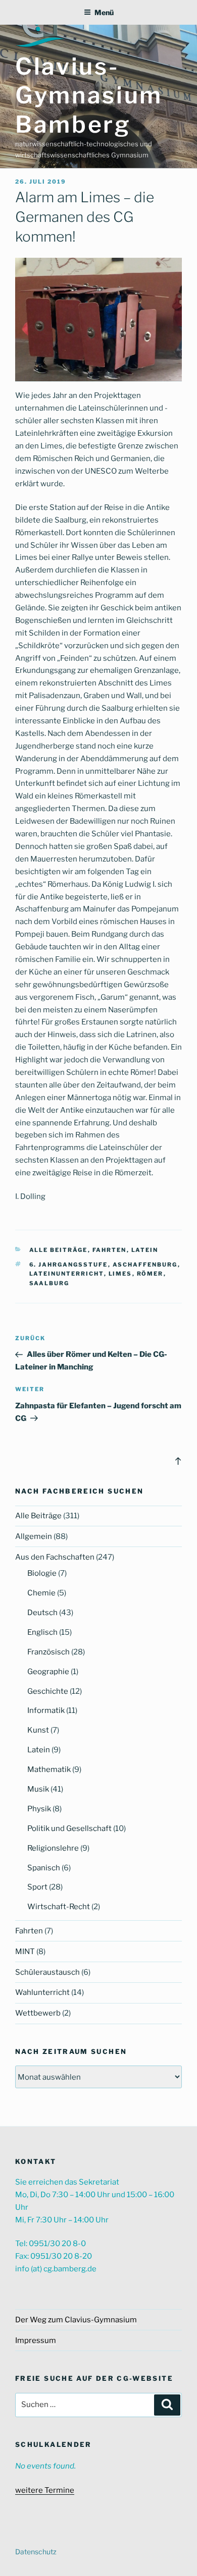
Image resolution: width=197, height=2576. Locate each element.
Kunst (38, 1730)
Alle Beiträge (59, 1250)
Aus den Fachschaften (55, 1557)
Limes (120, 1274)
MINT (25, 1952)
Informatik (46, 1710)
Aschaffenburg (145, 1265)
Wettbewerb (38, 2013)
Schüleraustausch (47, 1972)
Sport (37, 1887)
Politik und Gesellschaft (69, 1828)
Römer (150, 1274)
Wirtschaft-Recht (59, 1907)
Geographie (48, 1672)
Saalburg (50, 1283)
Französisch (48, 1652)
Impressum (36, 2340)
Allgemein (34, 1536)
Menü (104, 12)
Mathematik (49, 1769)
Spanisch (44, 1868)
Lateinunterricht (67, 1274)
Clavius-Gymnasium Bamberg (89, 95)
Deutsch (42, 1613)
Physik (39, 1809)
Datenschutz (36, 2552)
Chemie (41, 1593)
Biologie (42, 1573)
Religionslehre (53, 1848)
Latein (145, 1250)
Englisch (42, 1632)
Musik (38, 1789)
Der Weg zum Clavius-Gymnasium (76, 2320)
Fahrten (110, 1250)
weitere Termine (45, 2490)
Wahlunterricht (42, 1992)
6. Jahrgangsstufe (69, 1265)
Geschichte (48, 1691)
